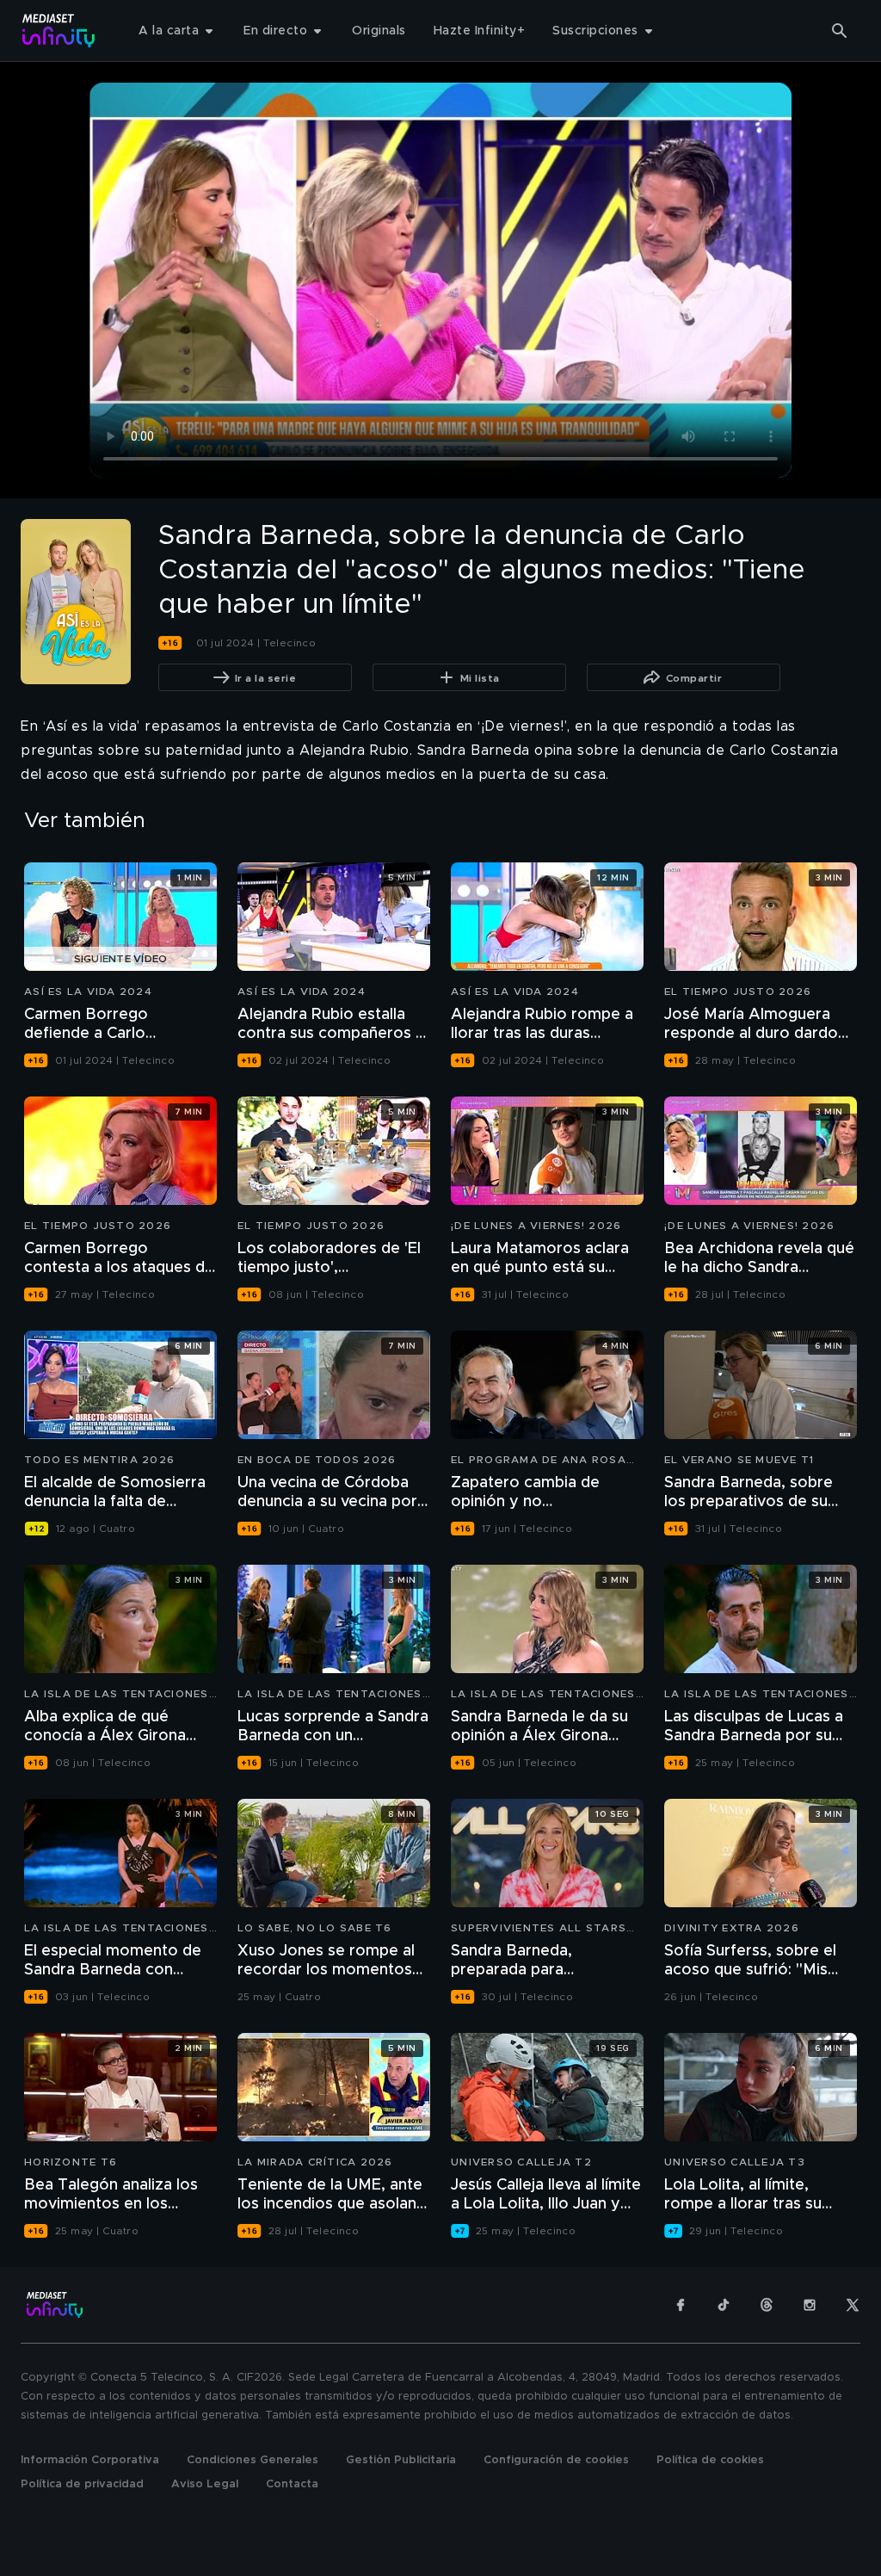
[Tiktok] (724, 2305)
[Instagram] (810, 2305)
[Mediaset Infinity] (59, 31)
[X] (853, 2305)
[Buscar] (840, 31)
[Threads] (767, 2305)
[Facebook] (681, 2305)
